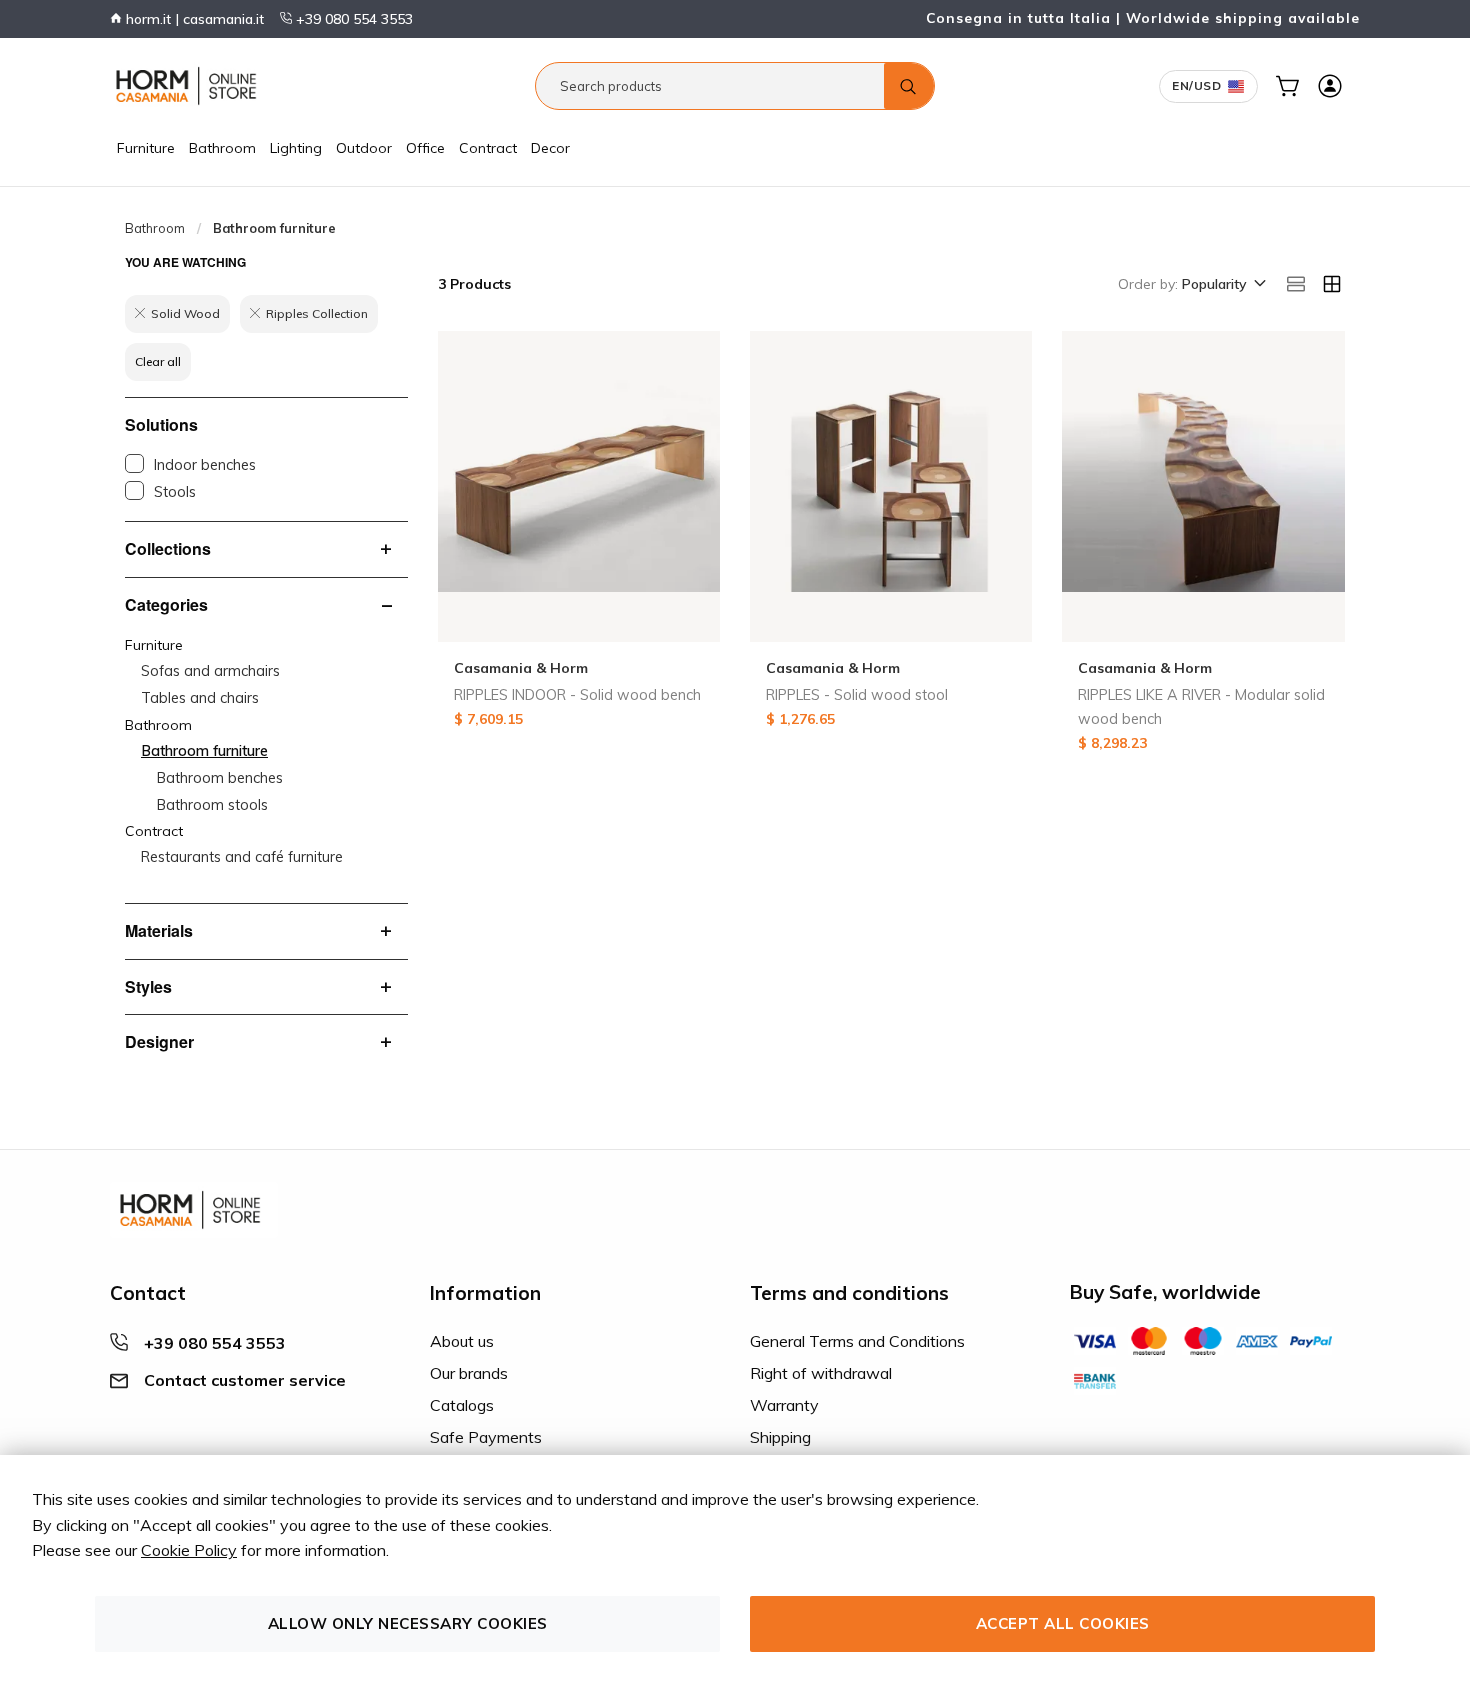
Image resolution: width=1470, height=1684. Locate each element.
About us (462, 1341)
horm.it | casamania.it (193, 19)
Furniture (146, 148)
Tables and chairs (200, 698)
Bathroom (222, 148)
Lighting (296, 148)
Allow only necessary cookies (408, 1623)
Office (425, 148)
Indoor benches (205, 465)
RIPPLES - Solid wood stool (857, 695)
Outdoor (364, 148)
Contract (488, 148)
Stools (175, 492)
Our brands (469, 1373)
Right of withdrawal (821, 1373)
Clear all (158, 361)
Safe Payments (486, 1437)
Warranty (784, 1405)
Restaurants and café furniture (242, 857)
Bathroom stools (212, 805)
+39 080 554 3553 (352, 19)
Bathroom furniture (204, 751)
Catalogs (462, 1405)
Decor (550, 148)
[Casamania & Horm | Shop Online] (190, 86)
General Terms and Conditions (857, 1341)
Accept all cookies (1063, 1623)
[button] (1222, 285)
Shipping (780, 1437)
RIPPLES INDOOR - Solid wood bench (577, 695)
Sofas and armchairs (210, 671)
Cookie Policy (189, 1550)
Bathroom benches (220, 778)
